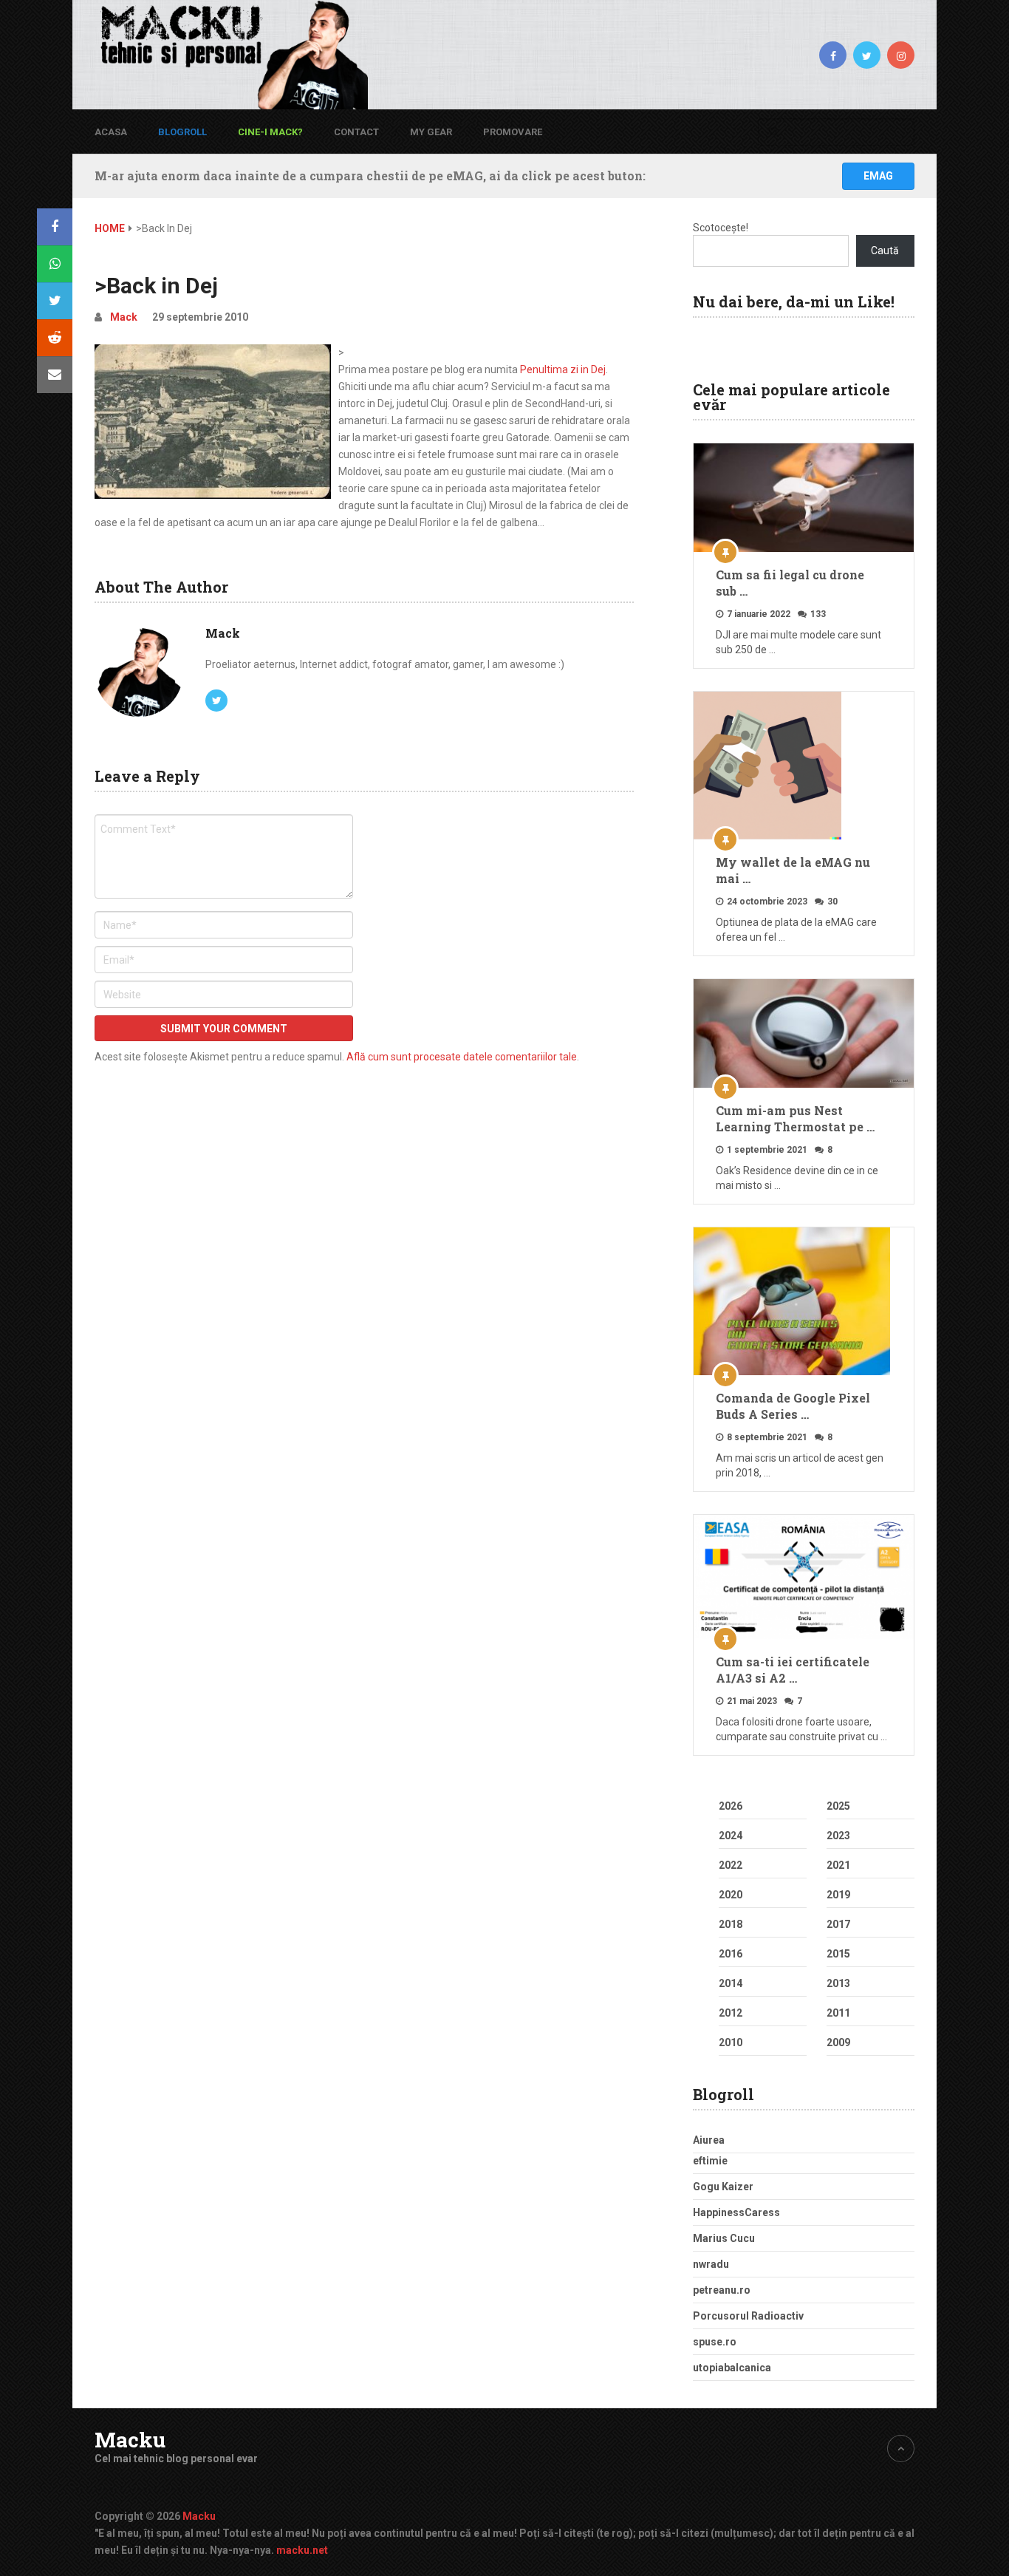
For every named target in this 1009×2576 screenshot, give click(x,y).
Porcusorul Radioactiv (748, 2316)
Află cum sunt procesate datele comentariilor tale (462, 1057)
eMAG (878, 176)
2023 (838, 1836)
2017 (838, 1924)
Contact (356, 132)
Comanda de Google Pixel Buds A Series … (793, 1406)
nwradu (711, 2264)
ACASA (111, 132)
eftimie (710, 2161)
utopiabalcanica (732, 2368)
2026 (731, 1806)
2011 (838, 2013)
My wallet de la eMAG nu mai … (793, 870)
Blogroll (182, 132)
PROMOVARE (513, 132)
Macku (130, 2440)
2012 (731, 2013)
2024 (731, 1836)
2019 (838, 1895)
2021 (838, 1865)
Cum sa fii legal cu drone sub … (790, 583)
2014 (731, 1983)
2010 (731, 2042)
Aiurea (709, 2140)
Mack (124, 317)
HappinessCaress (736, 2212)
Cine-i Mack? (270, 132)
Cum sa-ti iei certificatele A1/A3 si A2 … (793, 1670)
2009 (838, 2042)
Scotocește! (721, 228)
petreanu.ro (722, 2290)
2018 (731, 1924)
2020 (731, 1895)
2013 (838, 1983)
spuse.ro (715, 2342)
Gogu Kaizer (723, 2187)
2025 (838, 1806)
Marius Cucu (724, 2238)
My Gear (431, 132)
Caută (885, 251)
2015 (838, 1954)
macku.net (302, 2550)
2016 (731, 1954)
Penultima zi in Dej (563, 369)
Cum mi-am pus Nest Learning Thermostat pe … (795, 1118)
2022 (731, 1865)
